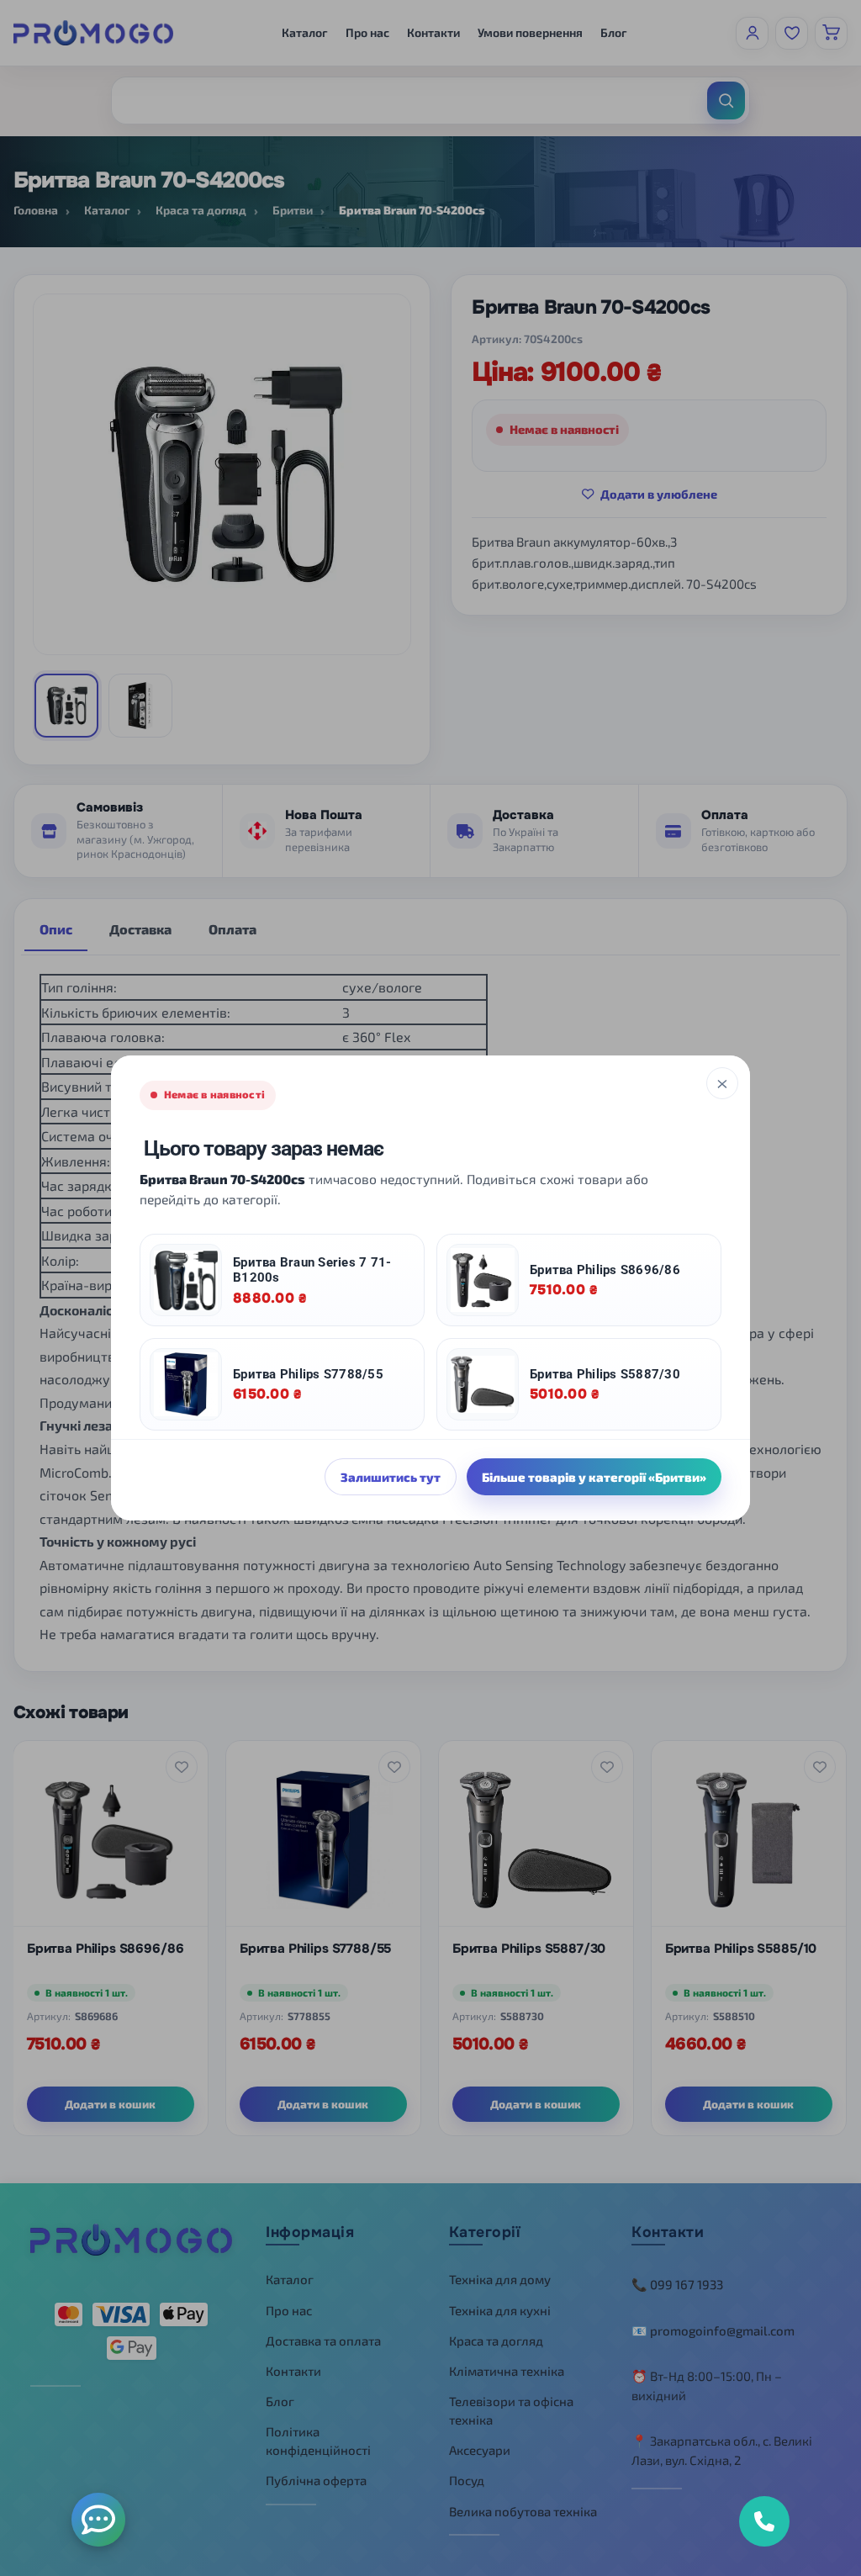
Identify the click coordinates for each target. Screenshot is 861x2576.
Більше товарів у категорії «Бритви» (594, 1477)
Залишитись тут (391, 1477)
